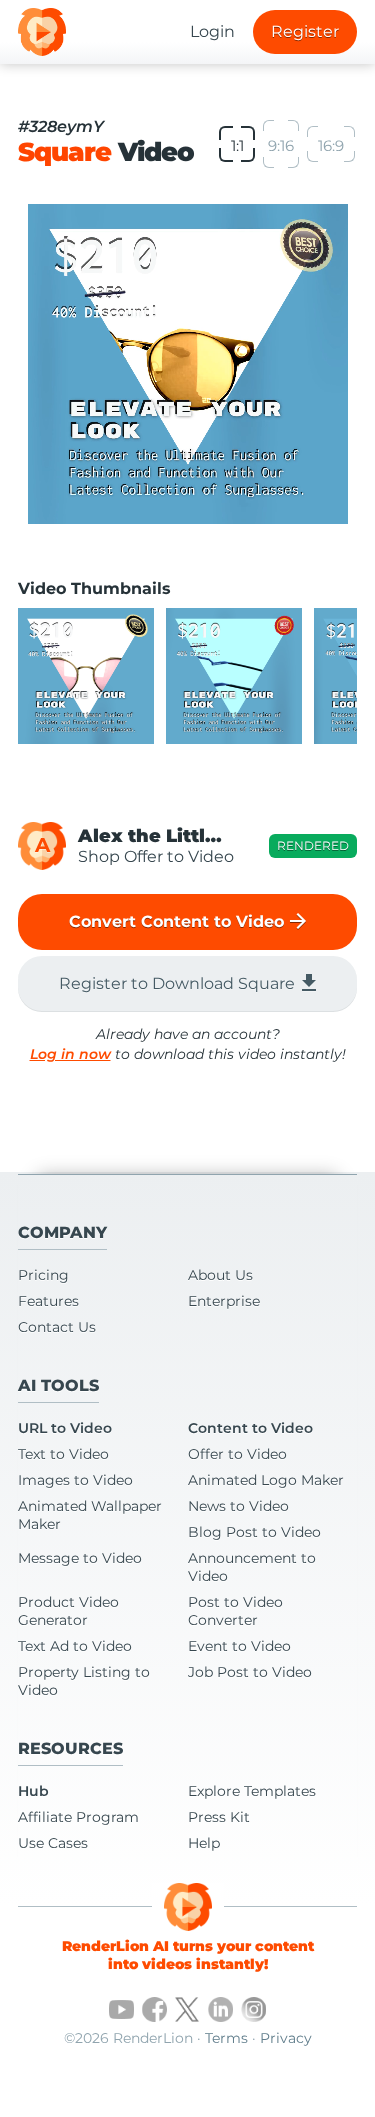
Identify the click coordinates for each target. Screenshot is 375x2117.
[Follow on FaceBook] (154, 2009)
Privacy (286, 2038)
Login (212, 31)
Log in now (70, 1054)
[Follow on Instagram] (253, 2009)
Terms (226, 2038)
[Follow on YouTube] (121, 2009)
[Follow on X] (187, 2009)
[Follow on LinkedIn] (220, 2009)
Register (305, 31)
